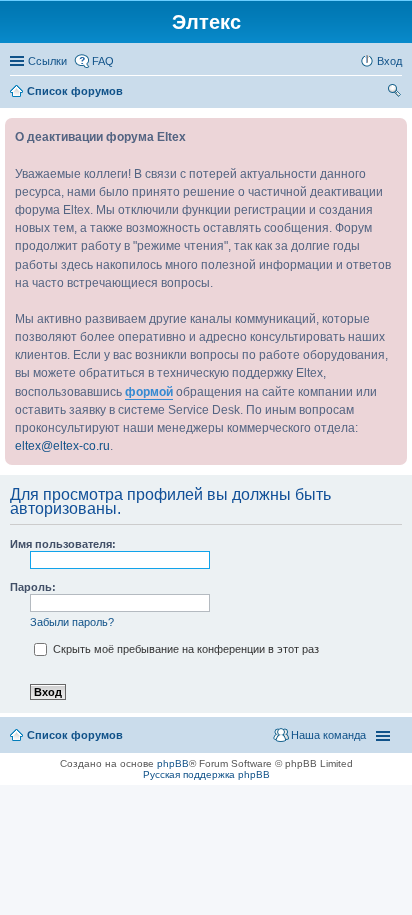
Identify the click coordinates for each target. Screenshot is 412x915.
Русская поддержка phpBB (206, 774)
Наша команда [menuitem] (328, 735)
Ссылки (47, 61)
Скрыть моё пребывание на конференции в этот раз (184, 649)
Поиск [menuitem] (396, 93)
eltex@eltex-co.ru (62, 446)
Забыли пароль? (72, 622)
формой (149, 392)
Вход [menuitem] (389, 61)
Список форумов (75, 735)
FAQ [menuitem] (103, 61)
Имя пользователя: (63, 544)
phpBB (173, 763)
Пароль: (33, 587)
